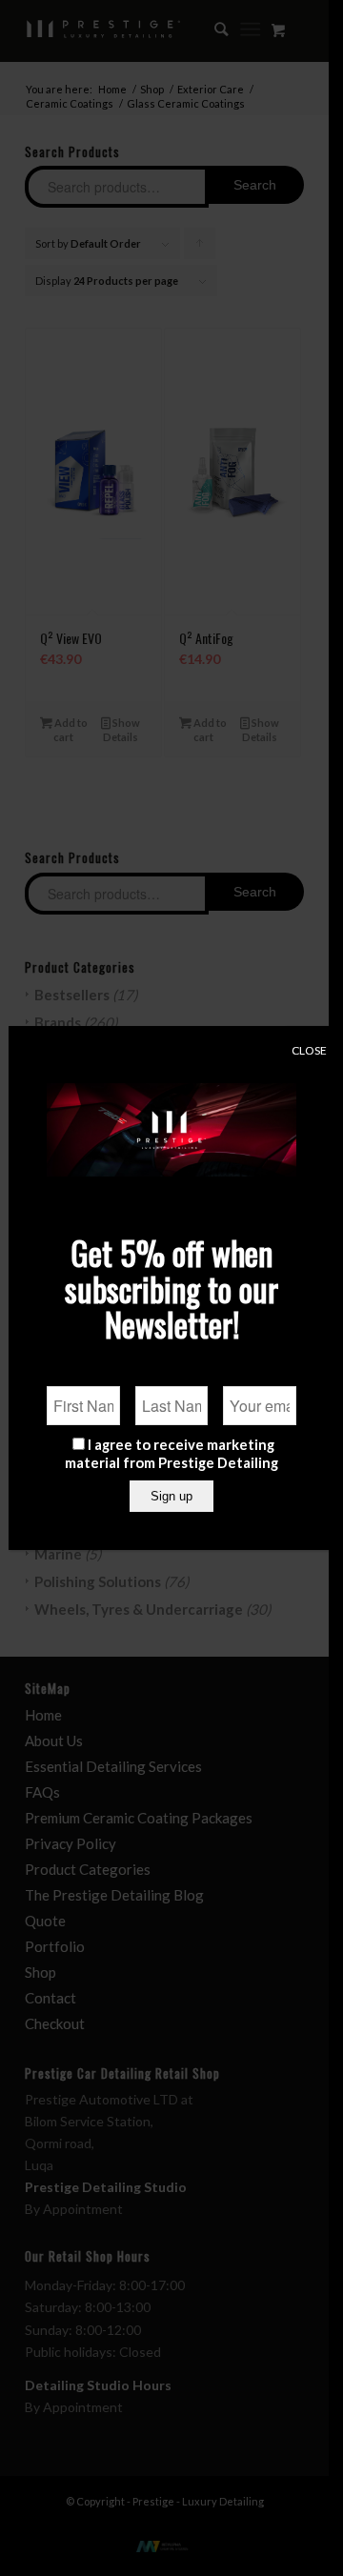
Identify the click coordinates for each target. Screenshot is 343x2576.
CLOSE (309, 1050)
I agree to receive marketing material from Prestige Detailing (171, 1453)
